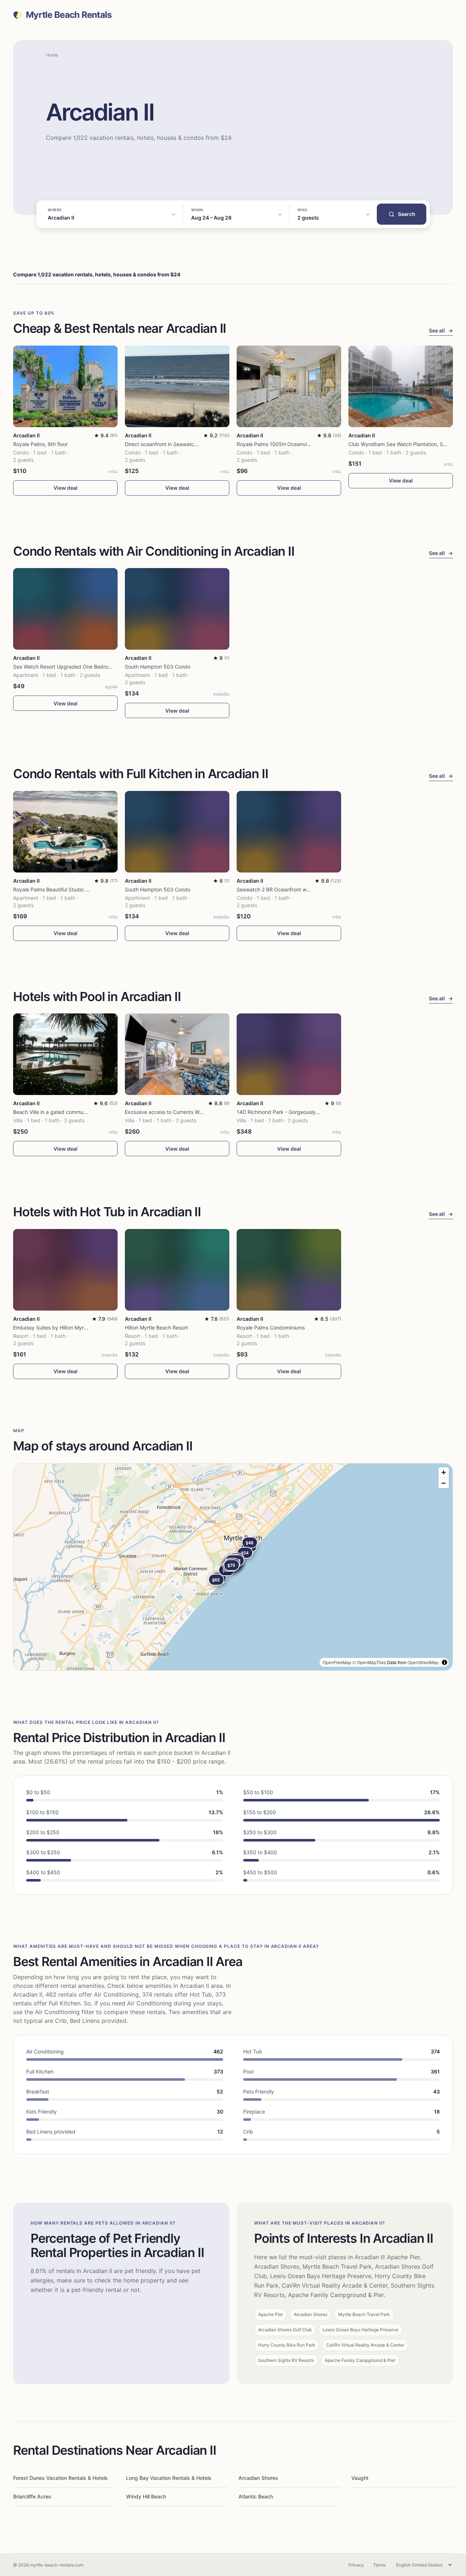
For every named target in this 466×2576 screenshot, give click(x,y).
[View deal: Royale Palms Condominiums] (289, 1270)
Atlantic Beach (256, 2496)
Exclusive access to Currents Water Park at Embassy (187, 1112)
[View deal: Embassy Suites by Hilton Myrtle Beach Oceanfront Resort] (65, 1270)
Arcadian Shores (258, 2478)
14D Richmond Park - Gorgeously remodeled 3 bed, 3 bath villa (312, 1112)
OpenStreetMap (423, 1662)
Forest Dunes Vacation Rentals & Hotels (60, 2478)
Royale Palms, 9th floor (40, 444)
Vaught (360, 2478)
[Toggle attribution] (445, 1662)
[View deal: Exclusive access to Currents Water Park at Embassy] (177, 1054)
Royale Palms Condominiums (271, 1328)
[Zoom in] (444, 1472)
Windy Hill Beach (146, 2496)
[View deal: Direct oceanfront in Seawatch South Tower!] (177, 386)
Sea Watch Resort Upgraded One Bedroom (64, 667)
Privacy (356, 2565)
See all (441, 330)
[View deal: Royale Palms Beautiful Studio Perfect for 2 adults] (65, 832)
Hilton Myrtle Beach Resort (156, 1328)
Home (52, 55)
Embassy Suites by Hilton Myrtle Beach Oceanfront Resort (82, 1328)
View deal (66, 488)
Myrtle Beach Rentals (69, 15)
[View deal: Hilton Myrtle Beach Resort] (177, 1270)
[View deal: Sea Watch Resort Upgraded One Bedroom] (65, 609)
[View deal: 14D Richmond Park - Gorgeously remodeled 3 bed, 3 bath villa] (289, 1054)
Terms (379, 2565)
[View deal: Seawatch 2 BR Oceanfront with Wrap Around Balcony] (289, 832)
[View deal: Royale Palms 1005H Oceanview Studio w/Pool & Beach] (289, 386)
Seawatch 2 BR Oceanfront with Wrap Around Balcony (301, 889)
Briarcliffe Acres (32, 2496)
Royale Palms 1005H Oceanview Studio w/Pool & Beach (303, 444)
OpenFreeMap (337, 1662)
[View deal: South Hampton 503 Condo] (177, 609)
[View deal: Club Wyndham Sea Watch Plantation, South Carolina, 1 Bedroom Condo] (401, 386)
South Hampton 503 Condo (158, 667)
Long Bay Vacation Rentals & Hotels (169, 2478)
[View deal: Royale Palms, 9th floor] (65, 386)
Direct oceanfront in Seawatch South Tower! (177, 444)
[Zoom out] (444, 1483)
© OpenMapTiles (369, 1662)
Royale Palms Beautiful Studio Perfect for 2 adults (72, 889)
